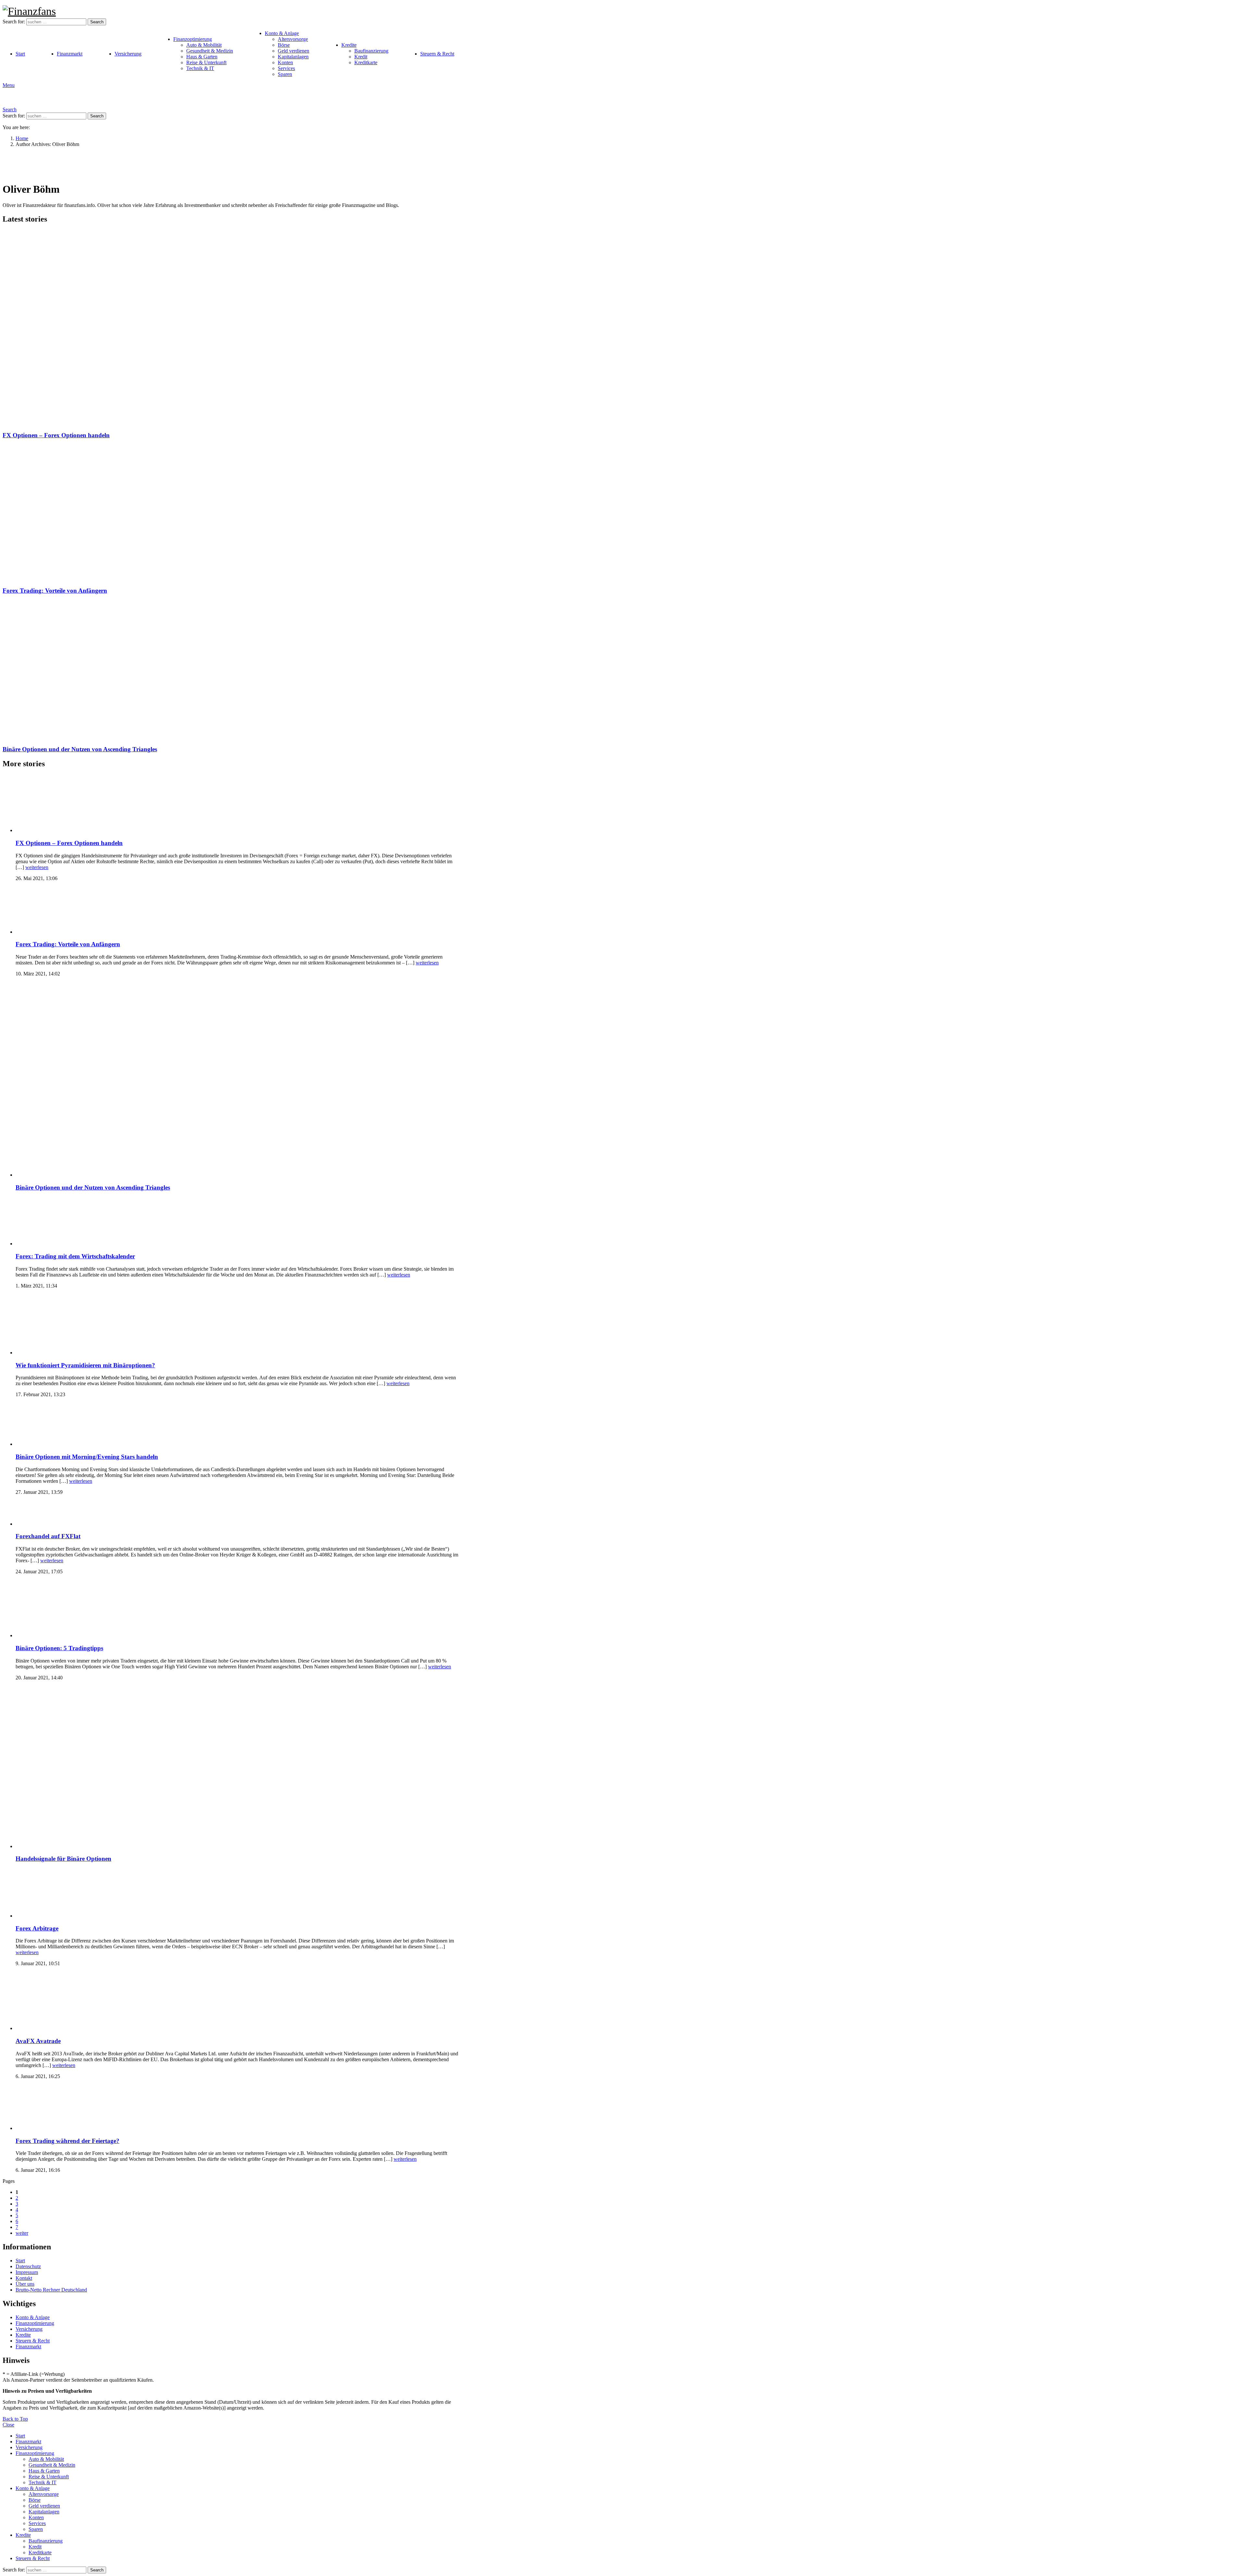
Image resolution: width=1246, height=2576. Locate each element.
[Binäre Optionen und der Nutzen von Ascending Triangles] (232, 670)
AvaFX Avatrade (38, 2041)
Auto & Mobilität (204, 45)
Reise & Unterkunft (206, 62)
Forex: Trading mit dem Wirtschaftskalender (75, 1256)
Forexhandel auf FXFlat (48, 1536)
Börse (284, 45)
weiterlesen (37, 867)
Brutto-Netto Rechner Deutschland (51, 2290)
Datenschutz (28, 2266)
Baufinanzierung (371, 51)
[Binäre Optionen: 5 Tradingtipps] (238, 1609)
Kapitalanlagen (293, 57)
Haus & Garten (202, 57)
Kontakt (24, 2278)
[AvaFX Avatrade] (238, 2002)
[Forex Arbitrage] (238, 1894)
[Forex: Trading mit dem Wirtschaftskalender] (238, 1222)
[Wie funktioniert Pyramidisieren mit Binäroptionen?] (238, 1325)
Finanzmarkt (70, 54)
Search (97, 22)
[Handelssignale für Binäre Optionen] (238, 1768)
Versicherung (128, 54)
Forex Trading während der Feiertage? (67, 2141)
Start (20, 54)
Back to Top (15, 2419)
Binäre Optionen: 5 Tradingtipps (59, 1648)
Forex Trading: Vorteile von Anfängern (55, 591)
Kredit (361, 57)
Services (286, 68)
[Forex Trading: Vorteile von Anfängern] (232, 513)
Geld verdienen (293, 51)
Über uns (25, 2284)
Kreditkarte (366, 62)
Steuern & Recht (437, 54)
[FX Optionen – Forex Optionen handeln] (232, 328)
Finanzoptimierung (193, 39)
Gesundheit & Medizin (210, 51)
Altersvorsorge (293, 39)
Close (8, 2425)
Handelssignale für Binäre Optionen (63, 1859)
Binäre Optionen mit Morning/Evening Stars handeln (87, 1457)
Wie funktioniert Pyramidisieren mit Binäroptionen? (85, 1365)
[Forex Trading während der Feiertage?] (238, 2108)
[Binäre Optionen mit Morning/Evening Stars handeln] (238, 1425)
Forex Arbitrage (37, 1928)
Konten (285, 62)
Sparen (285, 74)
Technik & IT (200, 68)
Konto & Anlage (282, 33)
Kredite (349, 45)
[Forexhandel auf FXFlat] (238, 1514)
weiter (22, 2233)
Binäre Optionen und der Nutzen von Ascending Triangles (80, 749)
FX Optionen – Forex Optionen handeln (56, 435)
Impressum (27, 2272)
